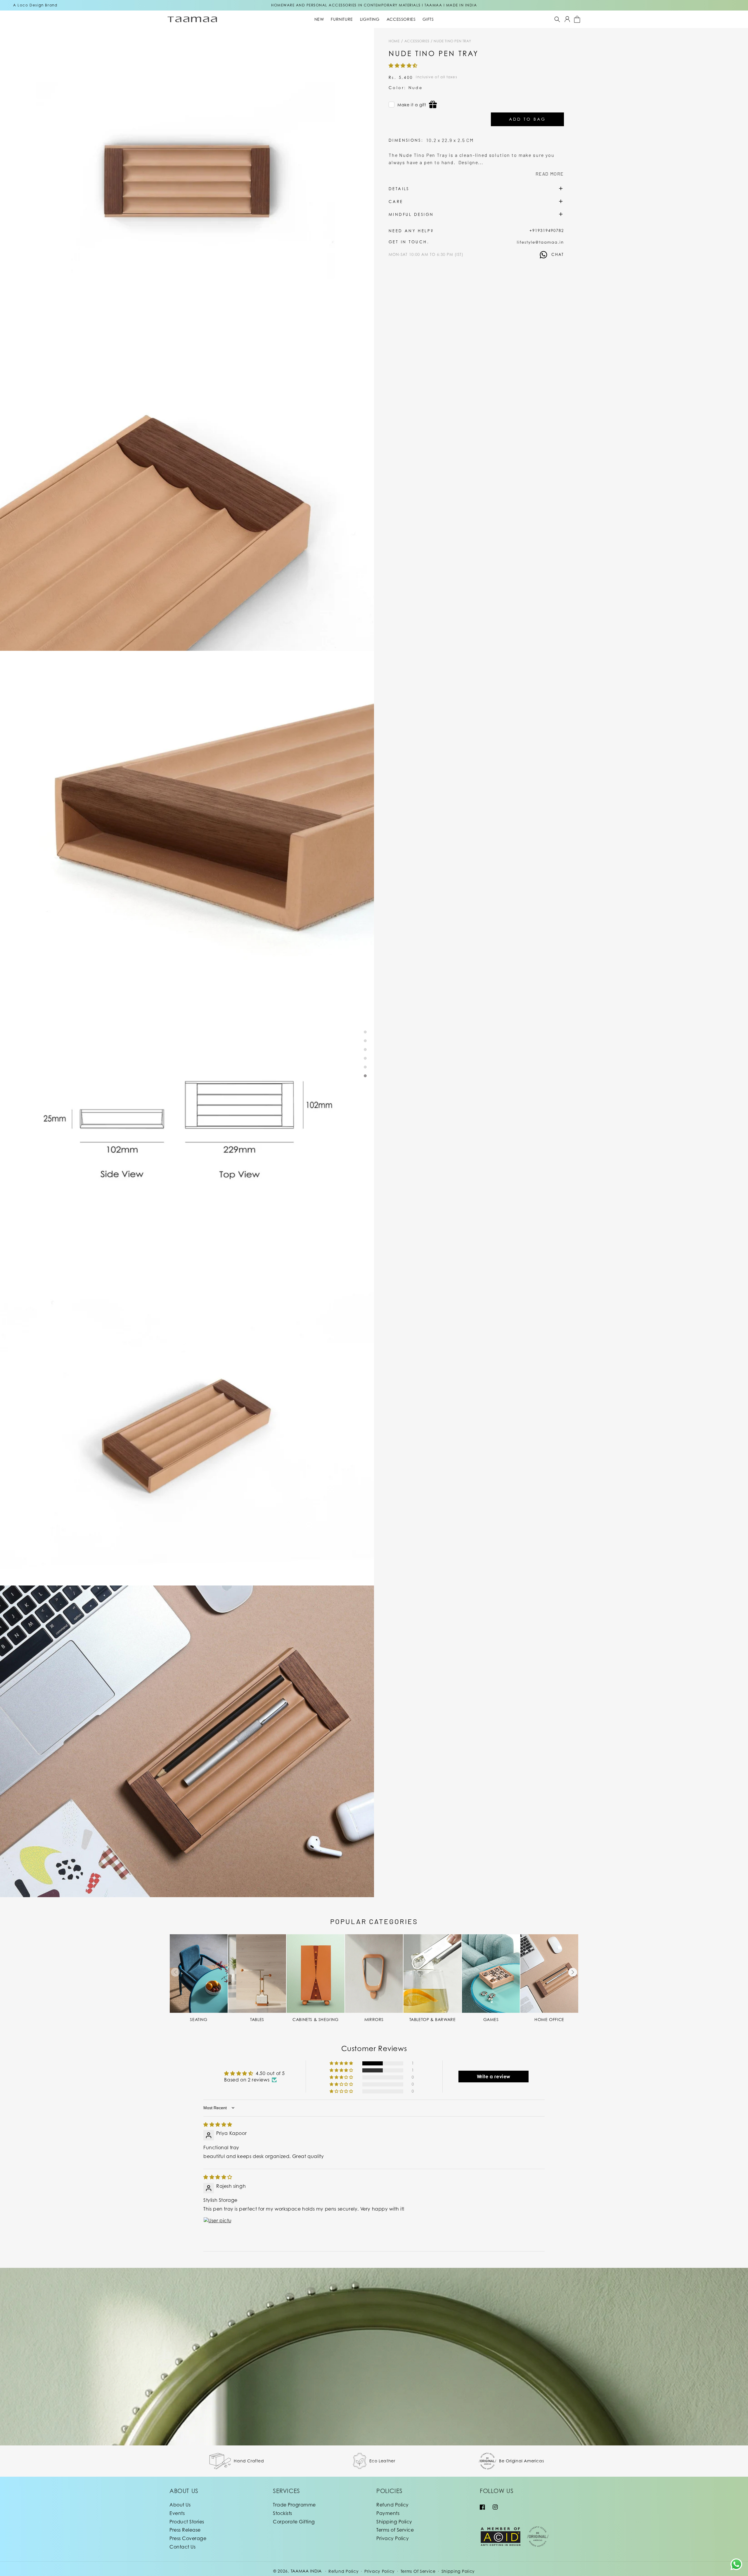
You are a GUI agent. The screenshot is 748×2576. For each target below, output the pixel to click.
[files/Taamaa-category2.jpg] (257, 1974)
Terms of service (418, 2571)
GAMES (491, 2019)
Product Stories (187, 2522)
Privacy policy (380, 2571)
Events (177, 2513)
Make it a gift (412, 105)
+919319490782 (547, 230)
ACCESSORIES (417, 41)
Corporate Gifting (294, 2522)
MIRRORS (374, 2019)
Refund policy (343, 2571)
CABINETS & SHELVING (315, 2019)
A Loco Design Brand (35, 5)
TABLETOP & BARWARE (433, 2019)
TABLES (257, 2019)
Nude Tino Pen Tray (452, 41)
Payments (388, 2513)
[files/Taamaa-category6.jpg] (432, 1974)
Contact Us (182, 2547)
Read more (550, 174)
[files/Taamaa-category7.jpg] (491, 1974)
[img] (218, 2124)
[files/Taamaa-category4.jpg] (316, 1974)
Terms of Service (395, 2530)
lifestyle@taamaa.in (540, 242)
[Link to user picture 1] (217, 2231)
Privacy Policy (393, 2538)
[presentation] (175, 1972)
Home (394, 41)
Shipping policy (458, 2571)
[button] (557, 19)
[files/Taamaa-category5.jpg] (374, 1974)
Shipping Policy (394, 2522)
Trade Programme (294, 2505)
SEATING (199, 2019)
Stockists (283, 2513)
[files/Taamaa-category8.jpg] (549, 1974)
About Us (180, 2505)
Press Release (185, 2530)
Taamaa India (306, 2571)
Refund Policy (393, 2505)
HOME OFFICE (549, 2019)
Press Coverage (188, 2538)
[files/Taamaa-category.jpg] (199, 1974)
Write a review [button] (494, 2077)
